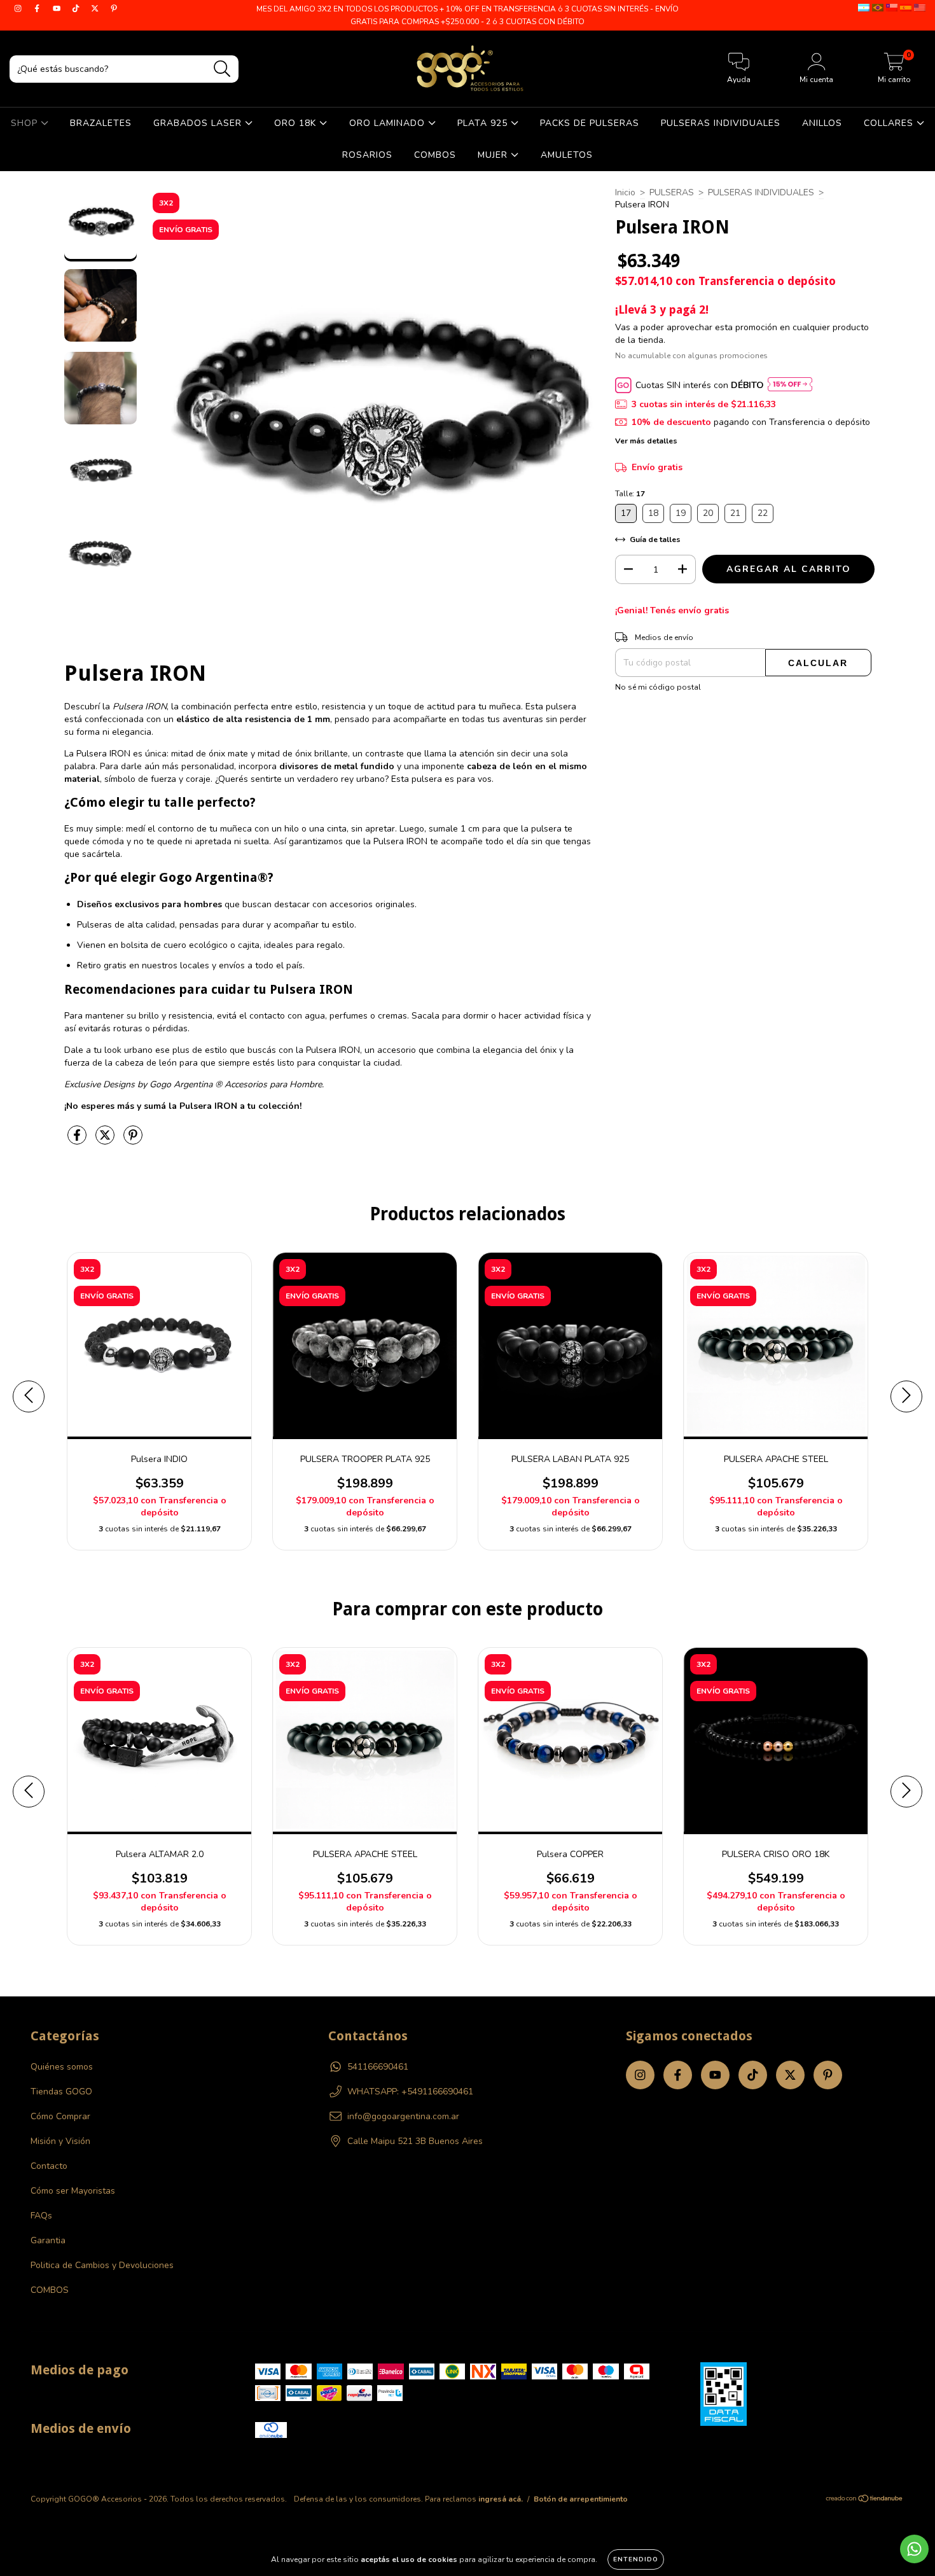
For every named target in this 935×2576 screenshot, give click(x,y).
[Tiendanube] (865, 2500)
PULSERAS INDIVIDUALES (721, 123)
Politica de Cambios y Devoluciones (102, 2265)
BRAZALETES (101, 123)
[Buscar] (222, 69)
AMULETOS (567, 155)
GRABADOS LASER (199, 123)
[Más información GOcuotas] (790, 385)
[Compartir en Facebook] (78, 1140)
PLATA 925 (484, 123)
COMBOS (435, 155)
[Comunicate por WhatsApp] (914, 2549)
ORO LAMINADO (389, 123)
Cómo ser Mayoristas (73, 2191)
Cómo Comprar (60, 2116)
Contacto (49, 2166)
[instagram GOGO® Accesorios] (19, 9)
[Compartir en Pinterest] (133, 1140)
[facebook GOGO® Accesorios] (38, 9)
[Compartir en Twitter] (106, 1140)
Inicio (625, 192)
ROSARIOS (367, 155)
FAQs (41, 2216)
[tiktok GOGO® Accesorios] (77, 9)
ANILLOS (822, 123)
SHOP (26, 123)
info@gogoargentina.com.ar (403, 2116)
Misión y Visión (60, 2141)
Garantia (48, 2240)
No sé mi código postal (658, 687)
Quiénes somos (62, 2067)
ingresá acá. (501, 2499)
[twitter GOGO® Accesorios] (96, 9)
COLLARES (890, 123)
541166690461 (378, 2067)
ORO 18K (297, 123)
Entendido (636, 2559)
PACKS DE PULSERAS (590, 123)
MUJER (494, 155)
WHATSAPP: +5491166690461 (410, 2092)
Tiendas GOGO (61, 2092)
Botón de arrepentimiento (581, 2499)
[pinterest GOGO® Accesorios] (114, 9)
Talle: (630, 494)
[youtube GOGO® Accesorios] (58, 9)
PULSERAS (672, 192)
